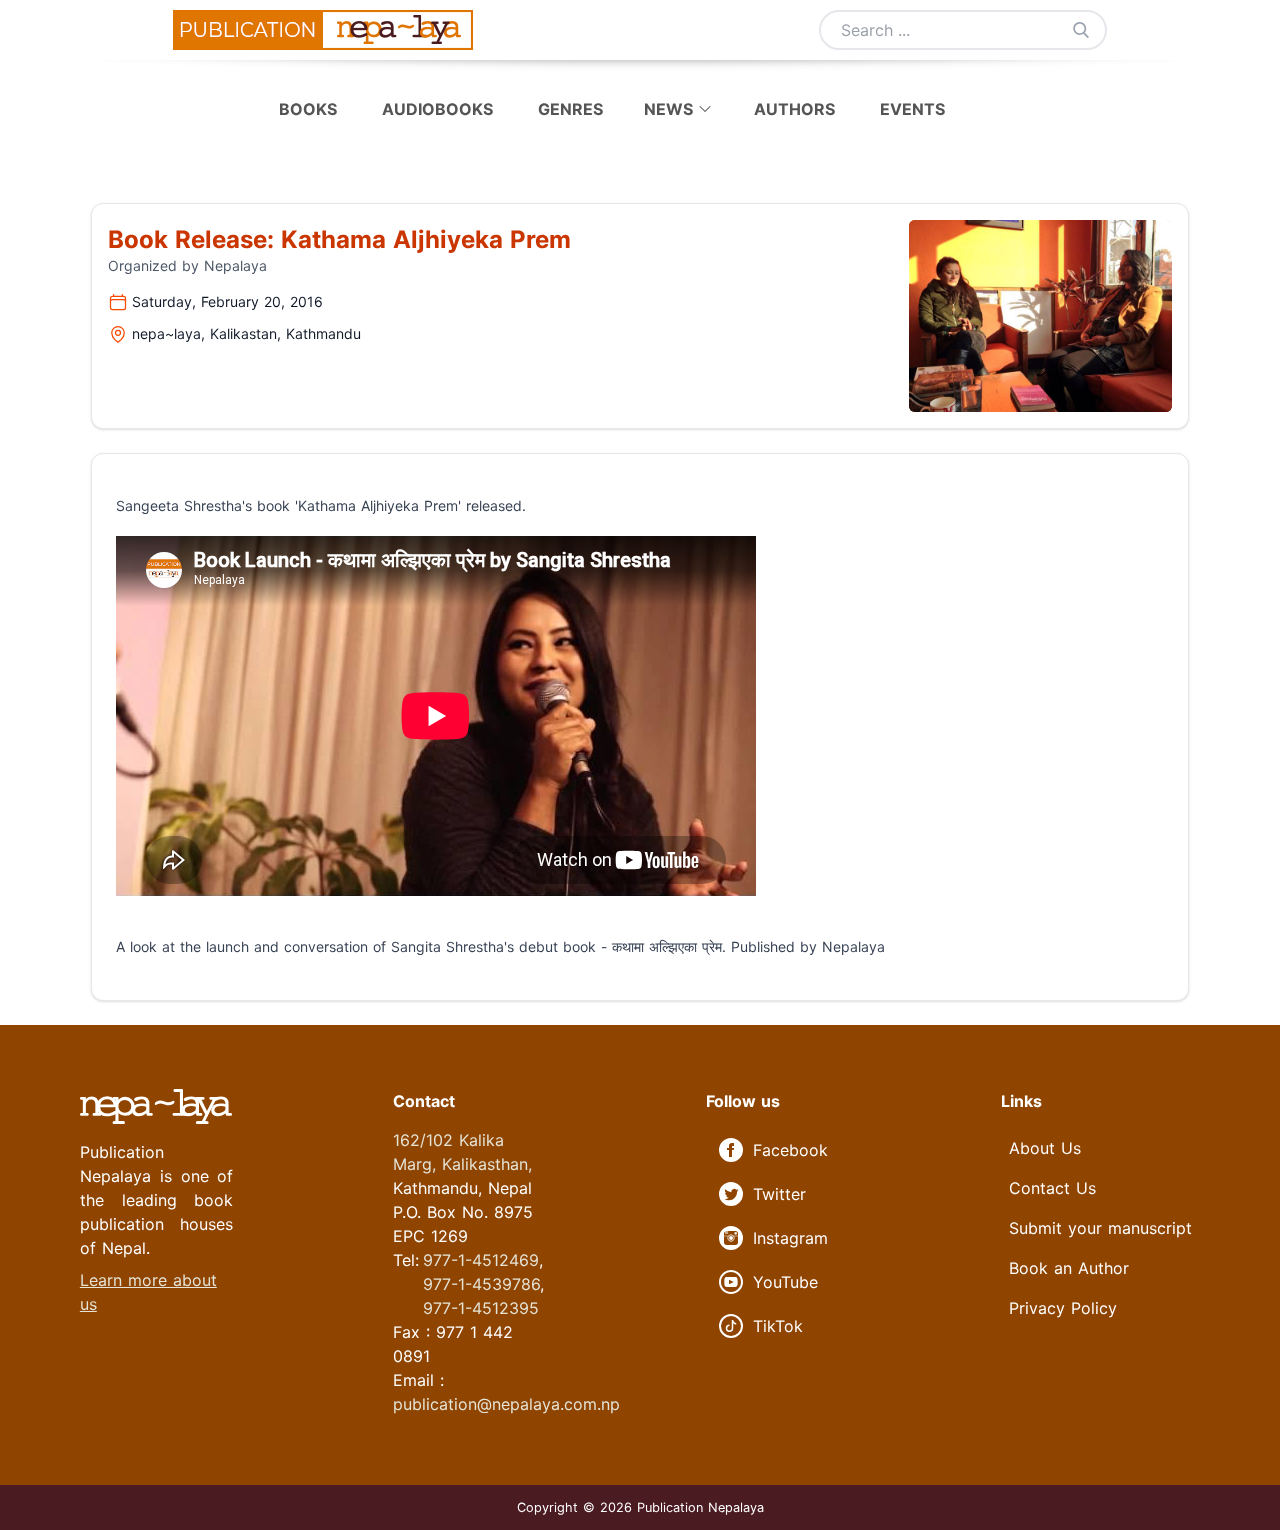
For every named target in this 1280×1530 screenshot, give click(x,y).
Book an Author (1069, 1268)
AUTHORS (794, 109)
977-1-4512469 (481, 1260)
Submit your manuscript (1100, 1228)
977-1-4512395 (481, 1308)
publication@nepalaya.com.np (506, 1404)
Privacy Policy (1063, 1308)
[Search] (1081, 30)
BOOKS (310, 109)
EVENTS (912, 109)
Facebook (790, 1150)
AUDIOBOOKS (440, 109)
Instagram (790, 1238)
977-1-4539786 (481, 1284)
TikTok (778, 1326)
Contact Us (1052, 1188)
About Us (1045, 1148)
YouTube (785, 1282)
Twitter (779, 1194)
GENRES (573, 109)
